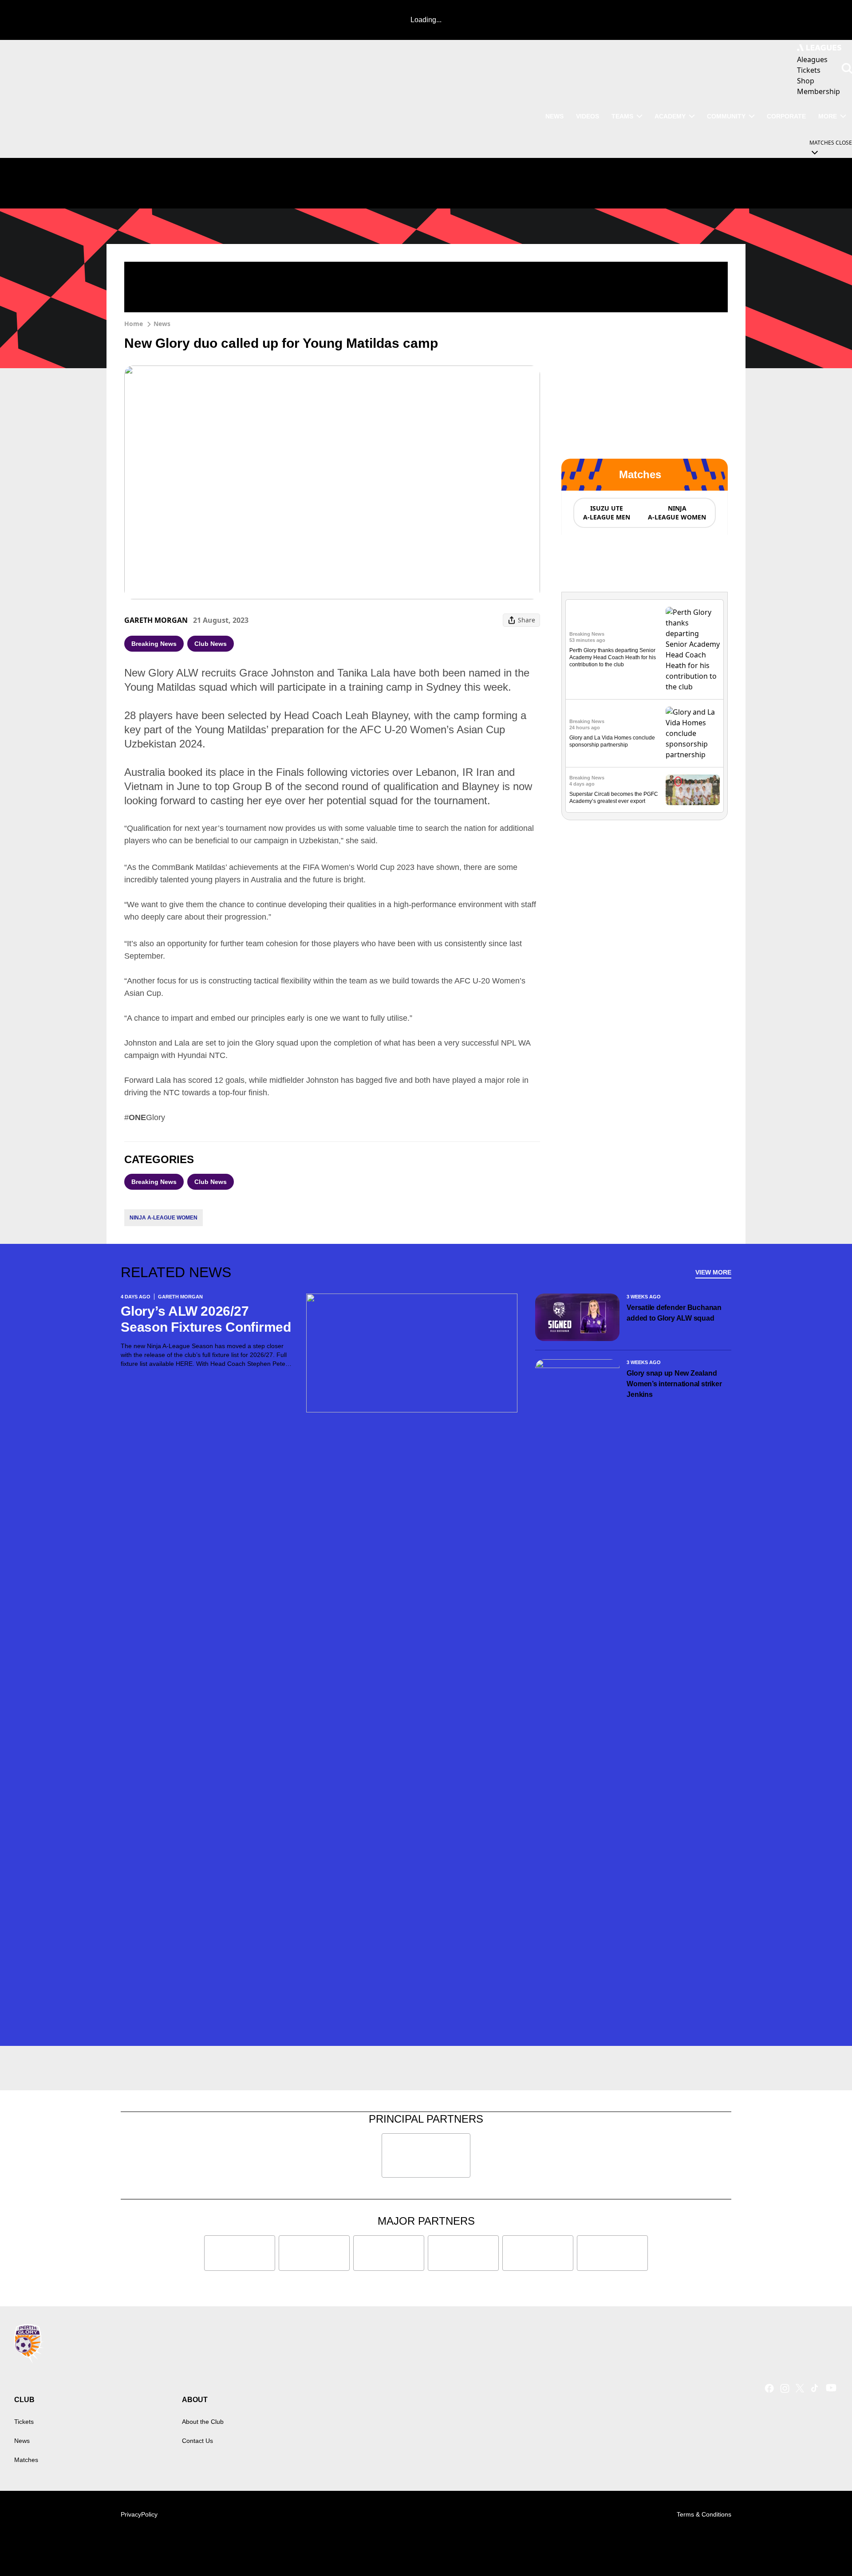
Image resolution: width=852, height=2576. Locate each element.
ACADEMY (670, 116)
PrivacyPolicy (139, 2514)
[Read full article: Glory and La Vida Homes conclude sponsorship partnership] (693, 733)
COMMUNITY (726, 116)
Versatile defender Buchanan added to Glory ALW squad (674, 1313)
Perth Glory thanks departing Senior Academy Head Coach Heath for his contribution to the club (613, 657)
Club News (211, 644)
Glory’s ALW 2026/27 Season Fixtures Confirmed (206, 1319)
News (162, 324)
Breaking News (154, 644)
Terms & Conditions (704, 2514)
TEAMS (622, 116)
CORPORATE (786, 116)
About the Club (203, 2422)
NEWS (554, 116)
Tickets (24, 2422)
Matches (26, 2460)
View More (713, 1272)
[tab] (606, 513)
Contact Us (197, 2441)
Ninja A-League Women (164, 1218)
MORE (828, 116)
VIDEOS (588, 116)
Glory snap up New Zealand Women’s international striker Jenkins (674, 1384)
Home (134, 324)
